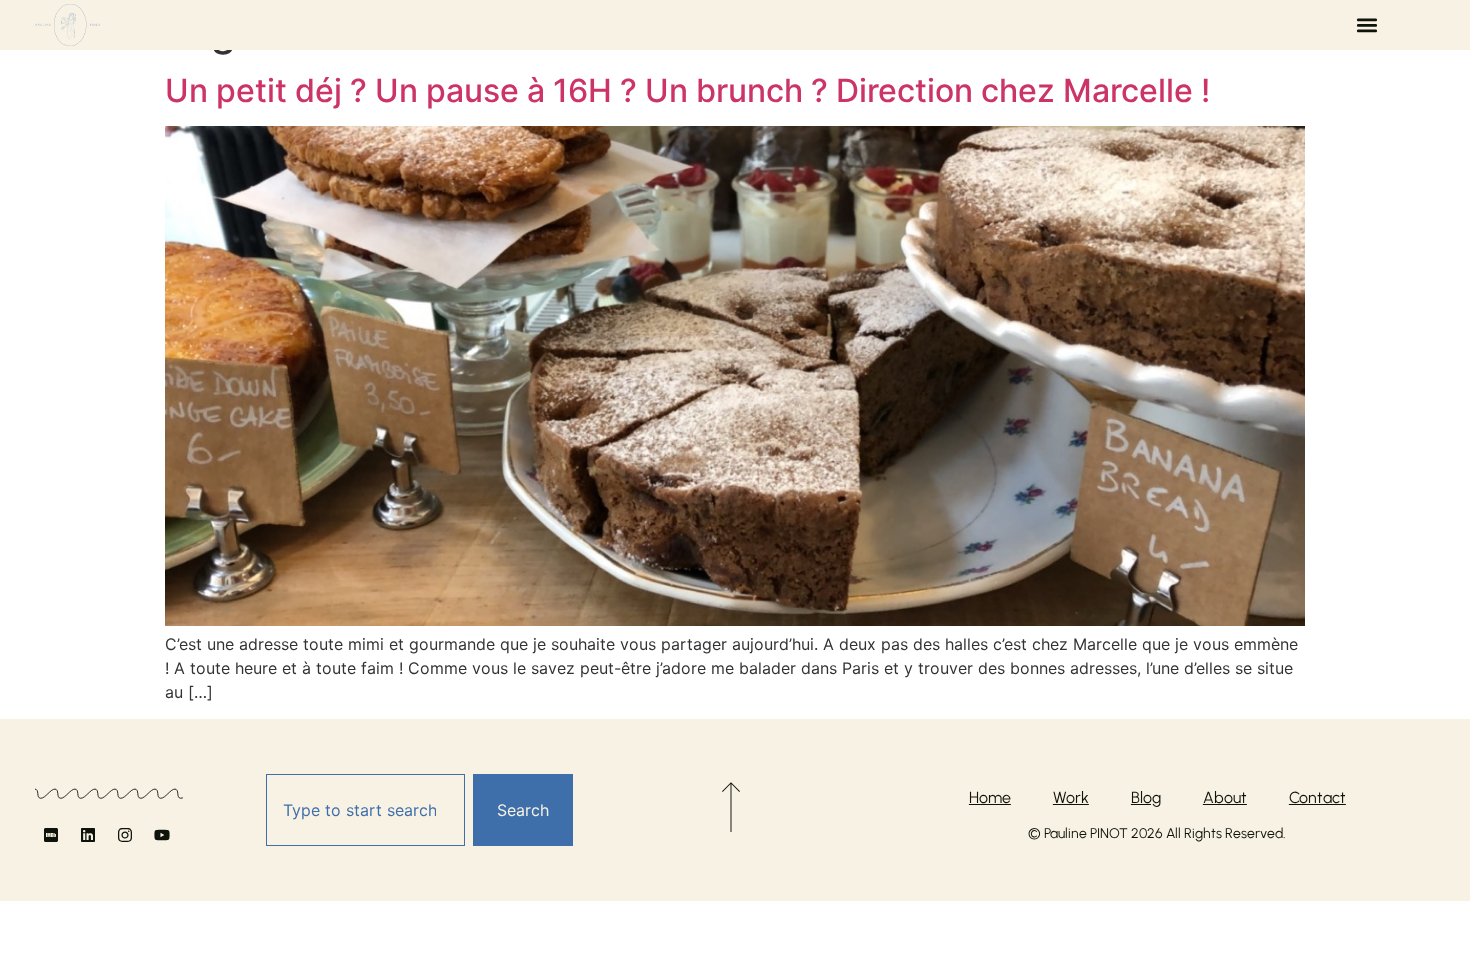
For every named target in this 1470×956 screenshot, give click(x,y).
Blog (1146, 797)
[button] (1366, 25)
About (1225, 797)
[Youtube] (162, 835)
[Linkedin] (88, 835)
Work (1071, 797)
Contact (1317, 797)
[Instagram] (125, 835)
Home (990, 797)
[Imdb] (51, 835)
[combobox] (365, 810)
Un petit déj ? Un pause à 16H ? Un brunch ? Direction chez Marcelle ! (687, 90)
